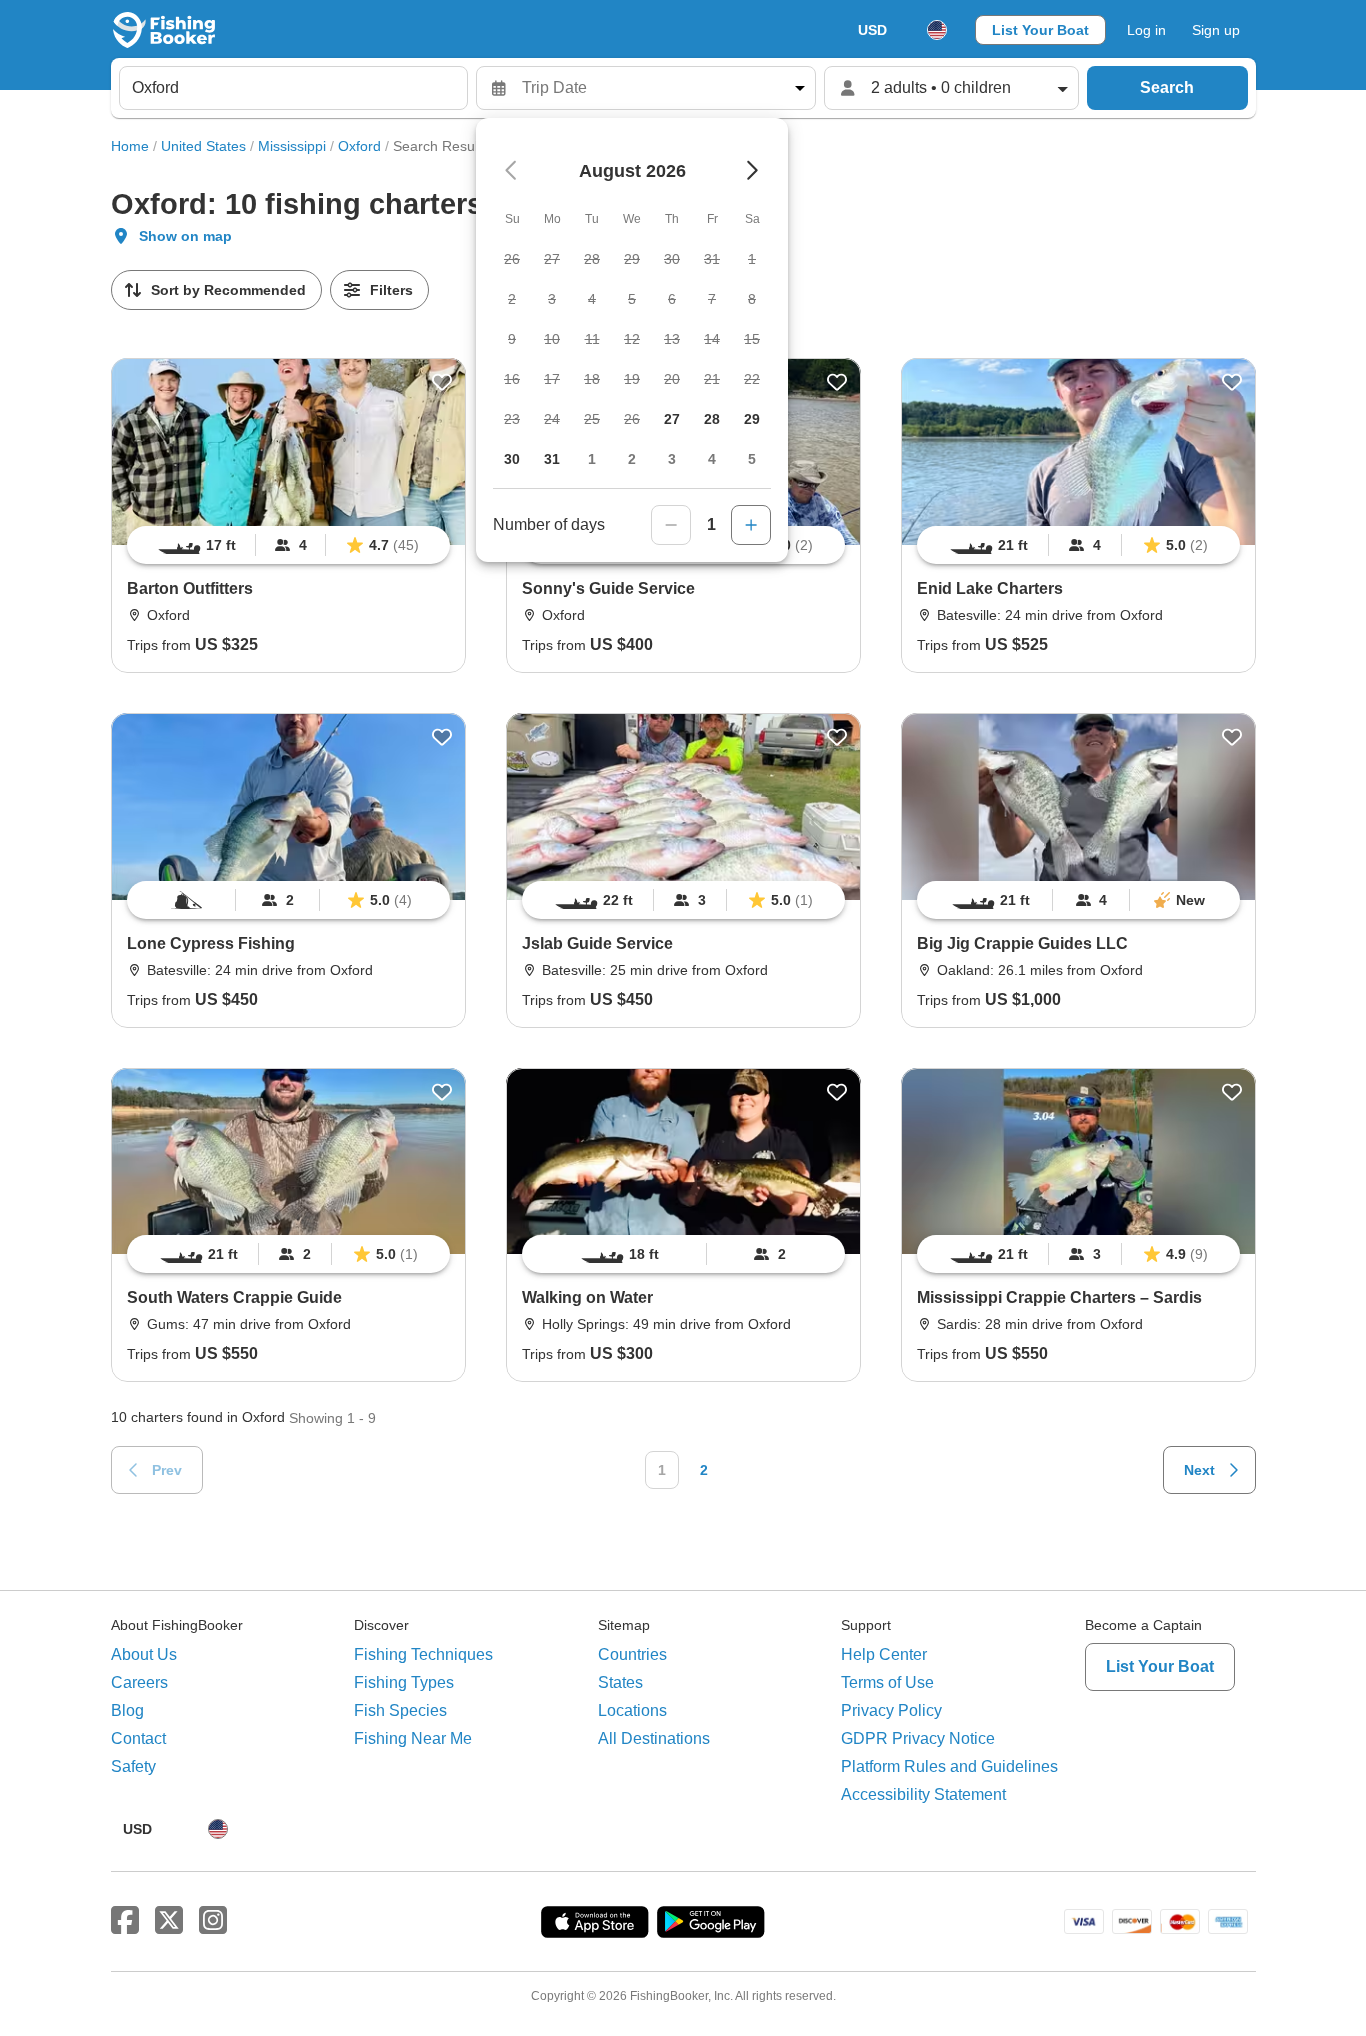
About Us (144, 1654)
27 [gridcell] (672, 419)
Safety (133, 1766)
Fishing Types (404, 1682)
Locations (632, 1710)
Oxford (359, 146)
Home (130, 146)
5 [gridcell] (752, 459)
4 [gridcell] (712, 459)
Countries (632, 1654)
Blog (127, 1710)
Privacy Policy (891, 1710)
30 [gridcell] (512, 459)
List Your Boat (1040, 30)
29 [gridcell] (752, 419)
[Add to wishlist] (442, 382)
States (620, 1682)
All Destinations (654, 1738)
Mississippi (292, 146)
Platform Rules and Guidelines (949, 1766)
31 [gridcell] (552, 459)
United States (203, 146)
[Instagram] (213, 1921)
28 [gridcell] (712, 419)
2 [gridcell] (632, 459)
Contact (138, 1738)
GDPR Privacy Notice (918, 1738)
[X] (169, 1921)
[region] (288, 545)
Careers (139, 1682)
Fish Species (400, 1710)
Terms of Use (887, 1682)
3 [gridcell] (672, 459)
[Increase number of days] (751, 525)
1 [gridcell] (592, 459)
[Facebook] (125, 1921)
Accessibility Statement (923, 1794)
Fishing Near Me (413, 1738)
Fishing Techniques (423, 1654)
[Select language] (937, 30)
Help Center (884, 1654)
